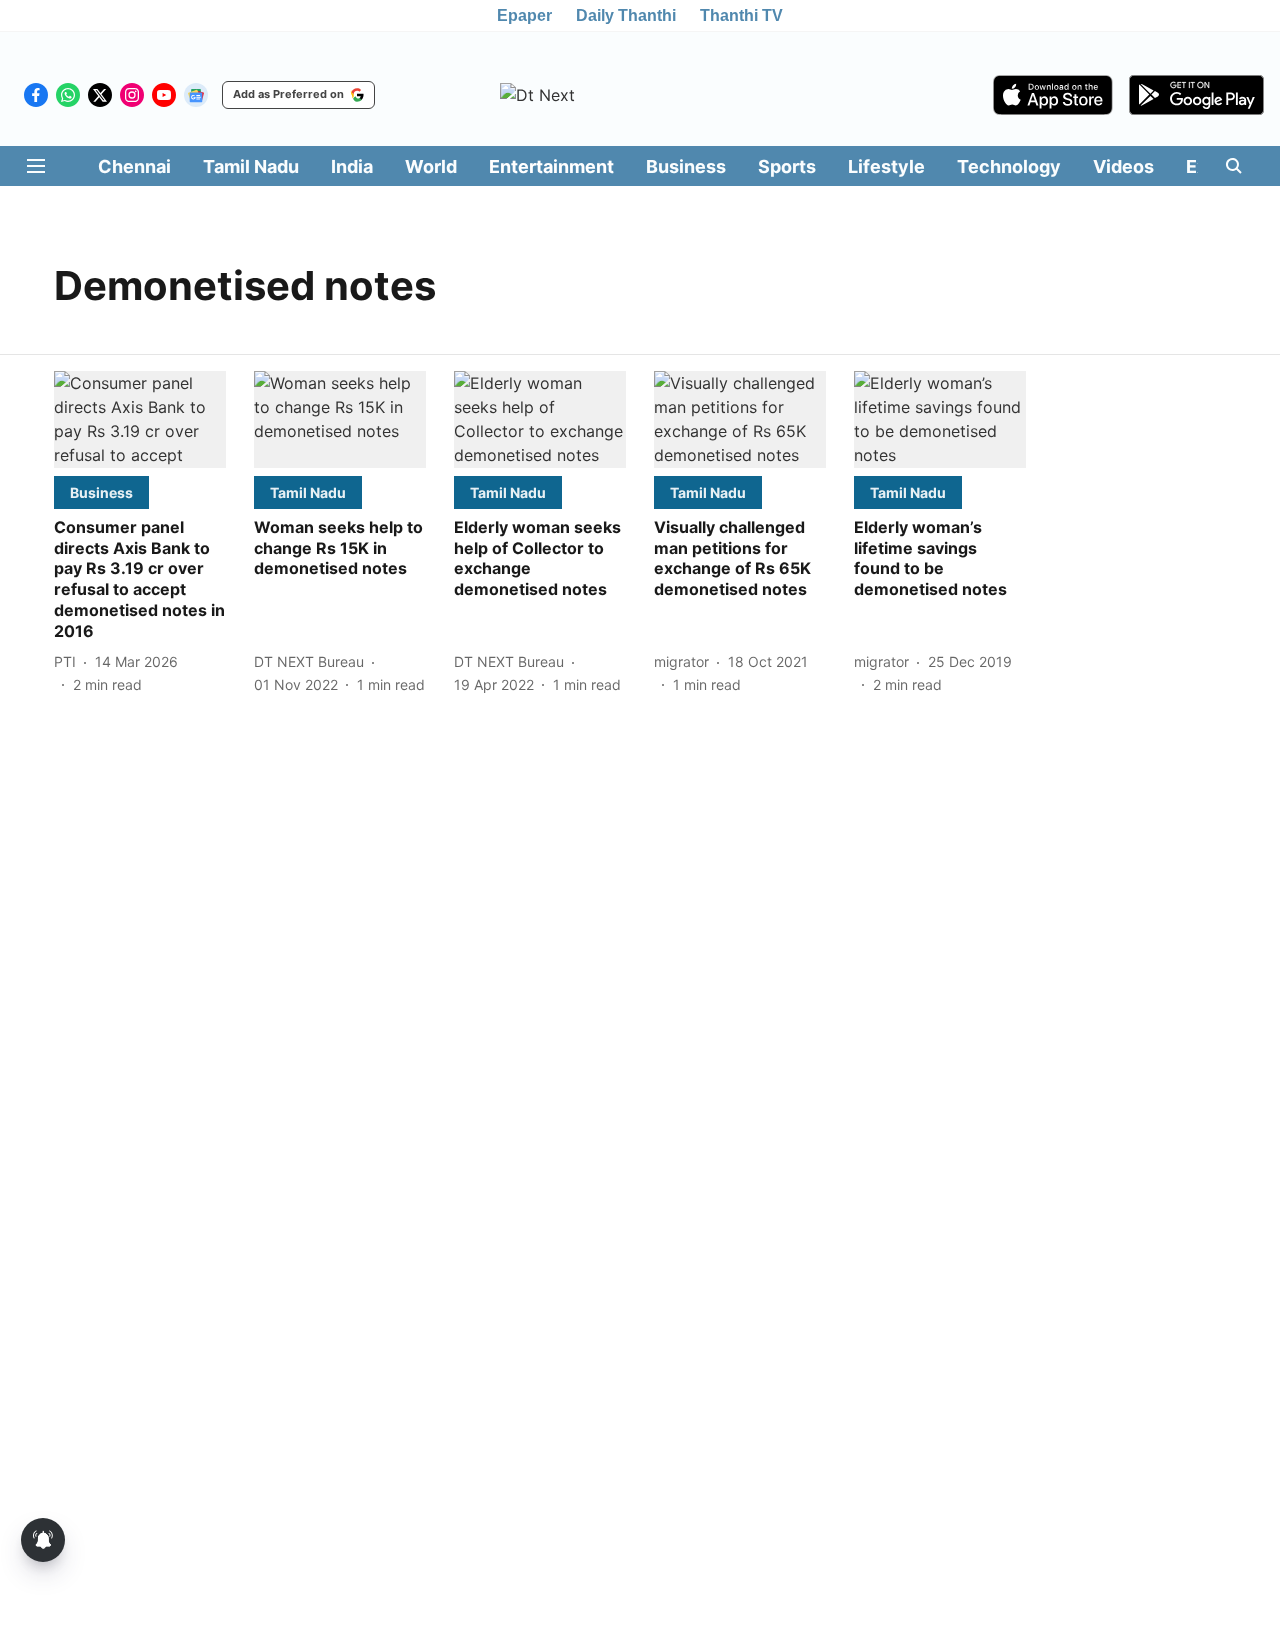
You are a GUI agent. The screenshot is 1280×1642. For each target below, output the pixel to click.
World (431, 166)
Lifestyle (886, 166)
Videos (1123, 166)
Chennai (134, 166)
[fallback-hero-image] (140, 419)
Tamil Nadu (251, 166)
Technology (1009, 166)
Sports (787, 166)
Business (686, 166)
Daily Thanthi (626, 15)
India (352, 166)
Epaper (524, 15)
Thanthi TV (741, 15)
